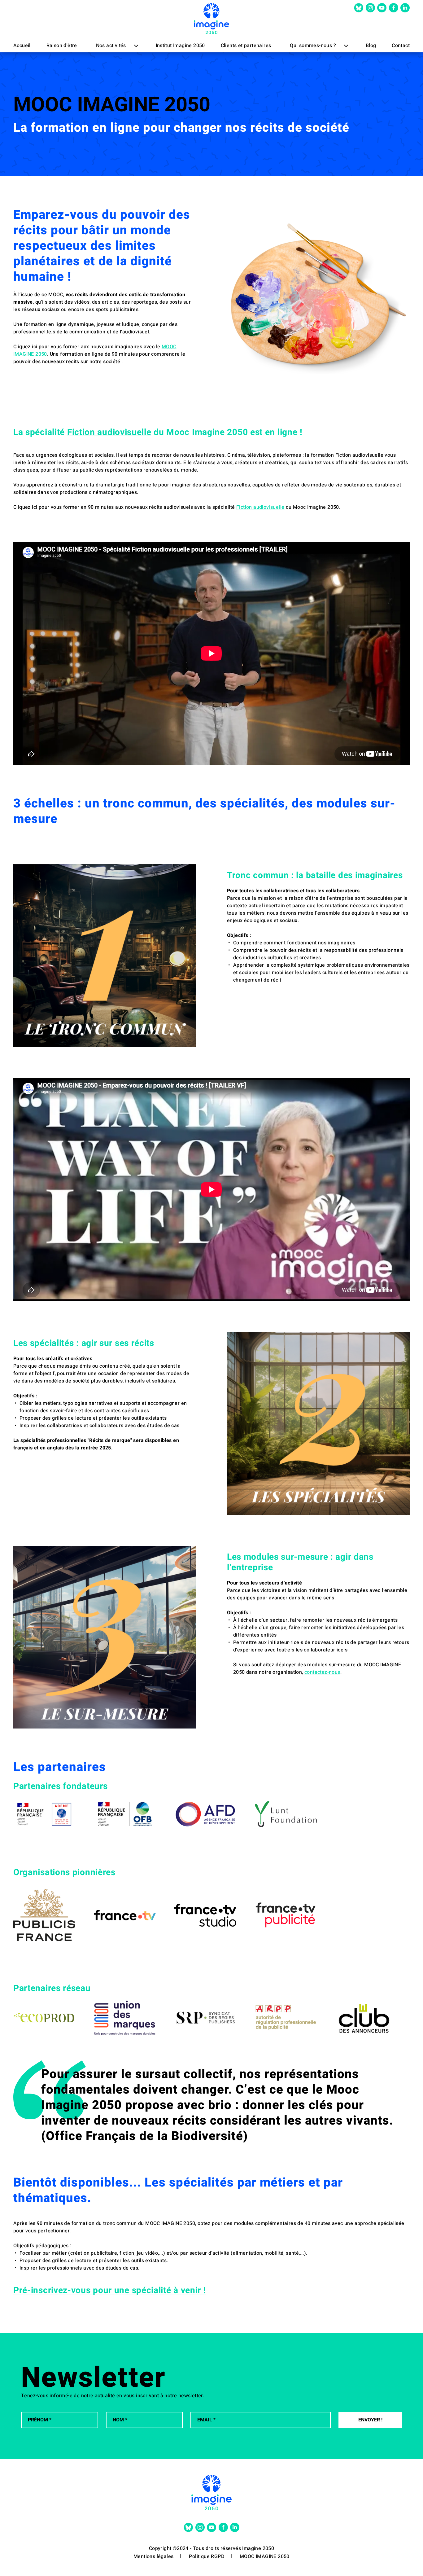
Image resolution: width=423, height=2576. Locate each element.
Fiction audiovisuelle (109, 432)
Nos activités (111, 46)
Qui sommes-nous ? (313, 46)
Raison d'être (62, 46)
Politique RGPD (207, 2556)
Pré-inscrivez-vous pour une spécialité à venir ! (110, 2290)
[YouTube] (382, 8)
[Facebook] (394, 8)
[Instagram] (370, 8)
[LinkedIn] (405, 8)
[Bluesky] (359, 8)
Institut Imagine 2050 (180, 46)
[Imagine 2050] (211, 19)
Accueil (22, 46)
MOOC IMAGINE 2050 (265, 2556)
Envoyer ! (370, 2420)
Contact (401, 46)
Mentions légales (153, 2556)
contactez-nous (322, 1672)
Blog (371, 46)
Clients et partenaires (246, 46)
